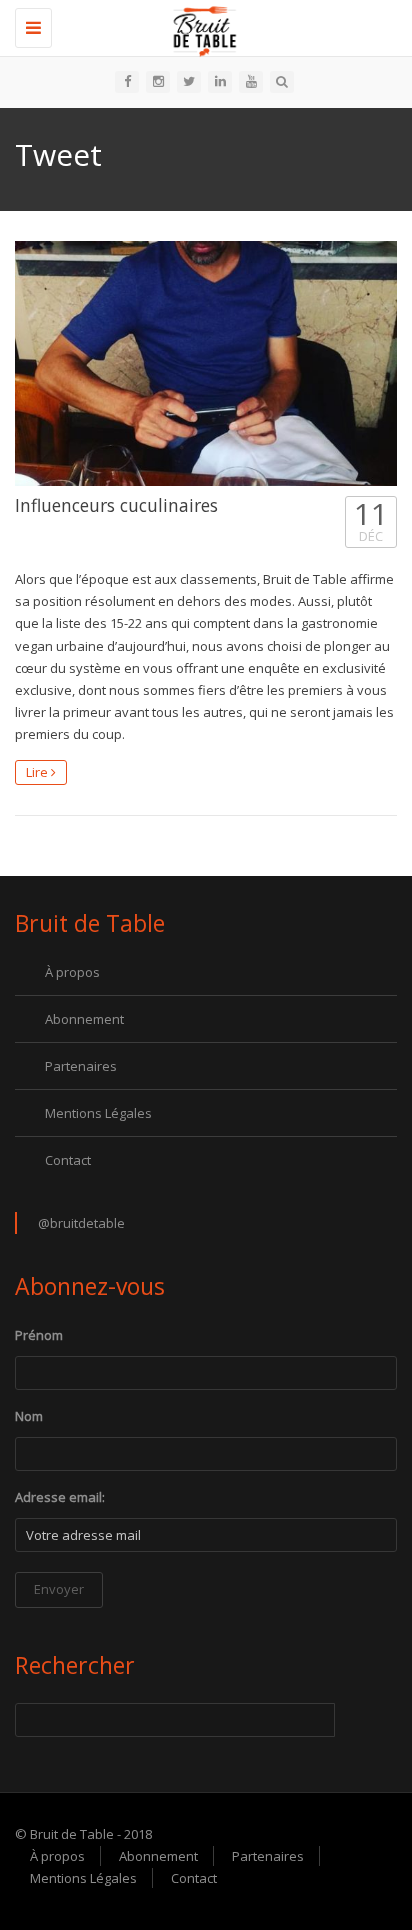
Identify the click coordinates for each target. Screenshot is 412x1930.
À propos (72, 972)
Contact (68, 1160)
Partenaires (81, 1066)
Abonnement (84, 1019)
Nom (29, 1416)
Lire (38, 772)
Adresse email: (60, 1497)
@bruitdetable (81, 1223)
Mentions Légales (98, 1113)
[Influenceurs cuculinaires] (206, 364)
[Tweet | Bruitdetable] (201, 25)
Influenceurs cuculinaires (116, 505)
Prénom (39, 1335)
